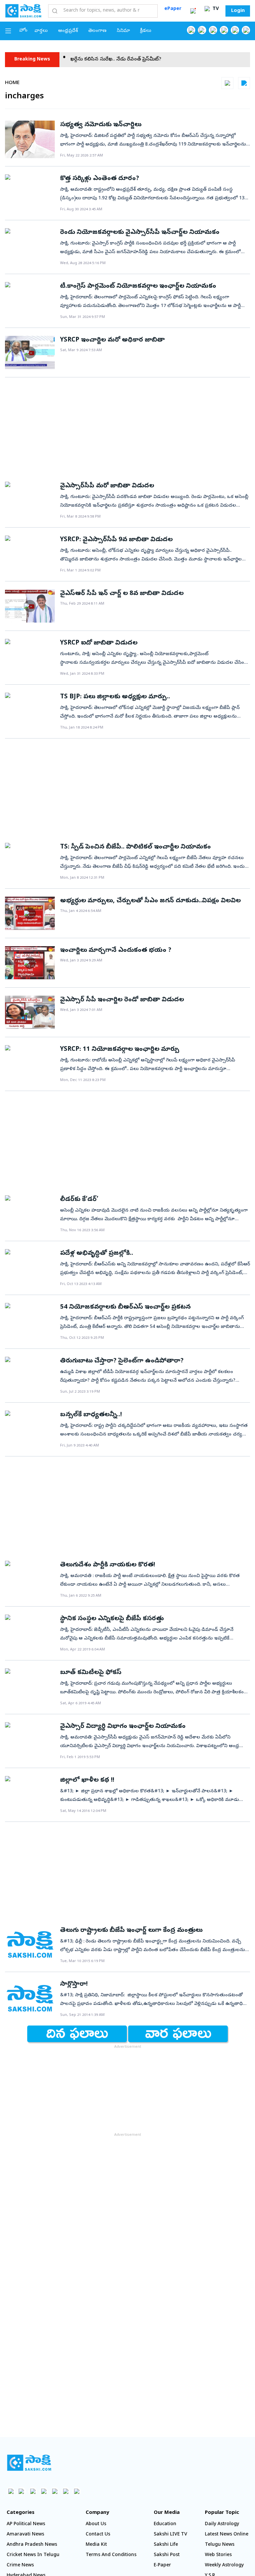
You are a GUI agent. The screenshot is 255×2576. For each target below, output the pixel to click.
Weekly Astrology (224, 2566)
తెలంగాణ (97, 31)
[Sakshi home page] (29, 2463)
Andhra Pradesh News (32, 2545)
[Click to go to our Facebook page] (191, 30)
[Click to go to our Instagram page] (224, 30)
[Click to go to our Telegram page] (66, 2491)
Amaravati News (25, 2535)
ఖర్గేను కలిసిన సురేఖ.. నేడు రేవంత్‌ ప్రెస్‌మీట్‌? (82, 60)
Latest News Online (227, 2535)
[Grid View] (227, 83)
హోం (23, 31)
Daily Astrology (222, 2524)
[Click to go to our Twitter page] (213, 30)
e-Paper (162, 2566)
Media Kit (96, 2545)
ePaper (173, 9)
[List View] (244, 83)
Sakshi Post (167, 2555)
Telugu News (220, 2545)
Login (238, 11)
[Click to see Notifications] (193, 11)
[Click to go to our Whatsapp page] (202, 30)
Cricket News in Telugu (33, 2555)
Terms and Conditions (111, 2555)
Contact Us (98, 2535)
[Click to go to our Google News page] (246, 30)
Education (165, 2524)
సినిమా (123, 31)
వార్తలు (41, 31)
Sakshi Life (166, 2545)
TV (215, 9)
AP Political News (26, 2524)
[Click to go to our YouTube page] (235, 30)
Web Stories (218, 2555)
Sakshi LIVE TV (170, 2535)
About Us (96, 2524)
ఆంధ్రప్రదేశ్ (68, 31)
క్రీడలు (146, 31)
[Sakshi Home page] (23, 11)
